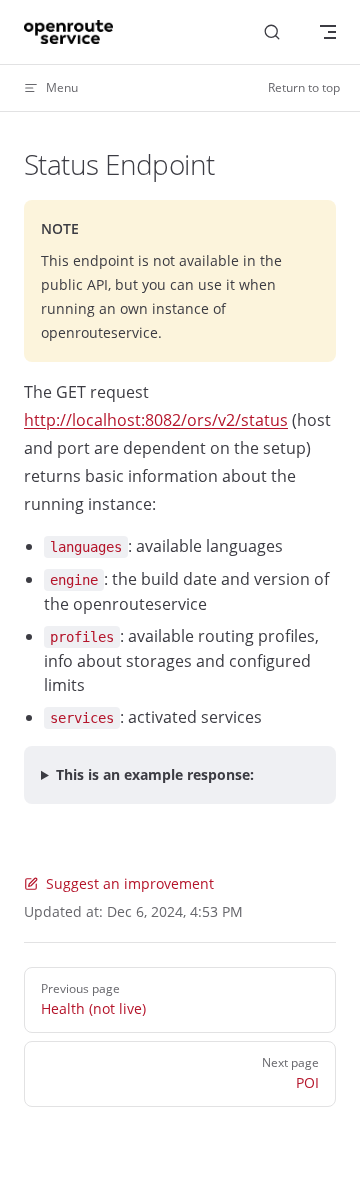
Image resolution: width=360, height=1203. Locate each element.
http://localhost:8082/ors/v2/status (156, 420)
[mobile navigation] (328, 32)
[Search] (272, 32)
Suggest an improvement (130, 883)
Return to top (304, 87)
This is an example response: (155, 774)
